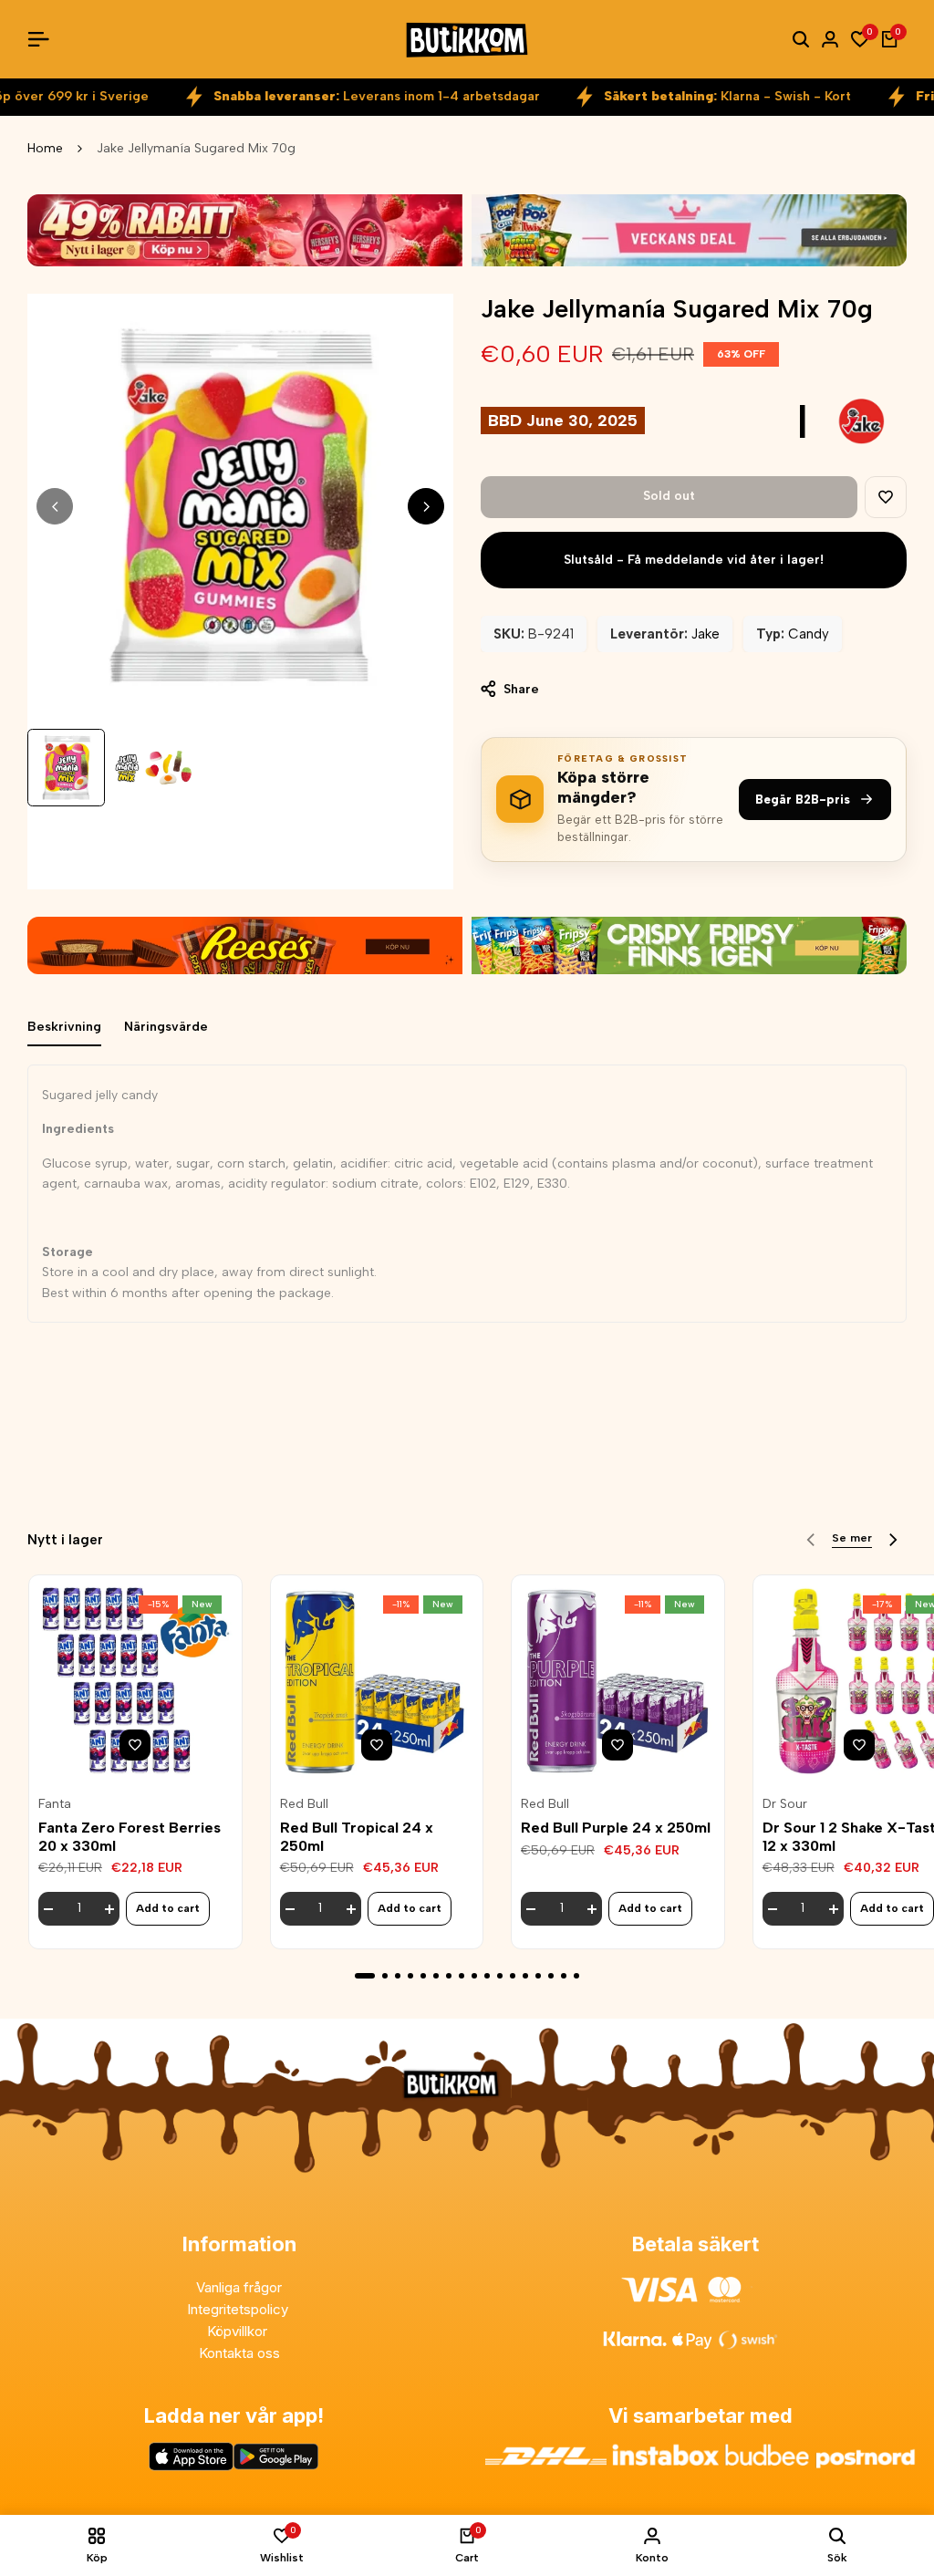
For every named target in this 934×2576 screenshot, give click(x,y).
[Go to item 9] (474, 1976)
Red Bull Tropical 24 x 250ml (357, 1836)
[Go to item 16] (564, 1976)
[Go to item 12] (513, 1976)
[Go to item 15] (551, 1976)
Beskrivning (64, 1027)
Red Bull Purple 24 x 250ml (616, 1828)
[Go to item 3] (398, 1976)
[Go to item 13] (525, 1976)
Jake (706, 634)
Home (45, 148)
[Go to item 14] (538, 1976)
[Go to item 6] (436, 1976)
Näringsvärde (166, 1027)
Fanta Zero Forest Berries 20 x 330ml (130, 1836)
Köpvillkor (239, 2331)
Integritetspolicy (239, 2309)
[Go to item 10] (487, 1976)
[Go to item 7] (449, 1976)
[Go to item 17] (576, 1976)
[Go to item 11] (500, 1976)
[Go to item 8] (462, 1976)
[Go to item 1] (365, 1976)
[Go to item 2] (385, 1976)
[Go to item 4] (410, 1976)
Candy (809, 634)
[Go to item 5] (423, 1976)
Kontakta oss (239, 2353)
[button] (886, 497)
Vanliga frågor (239, 2287)
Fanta (55, 1804)
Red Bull (304, 1804)
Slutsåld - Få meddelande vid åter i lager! (694, 560)
